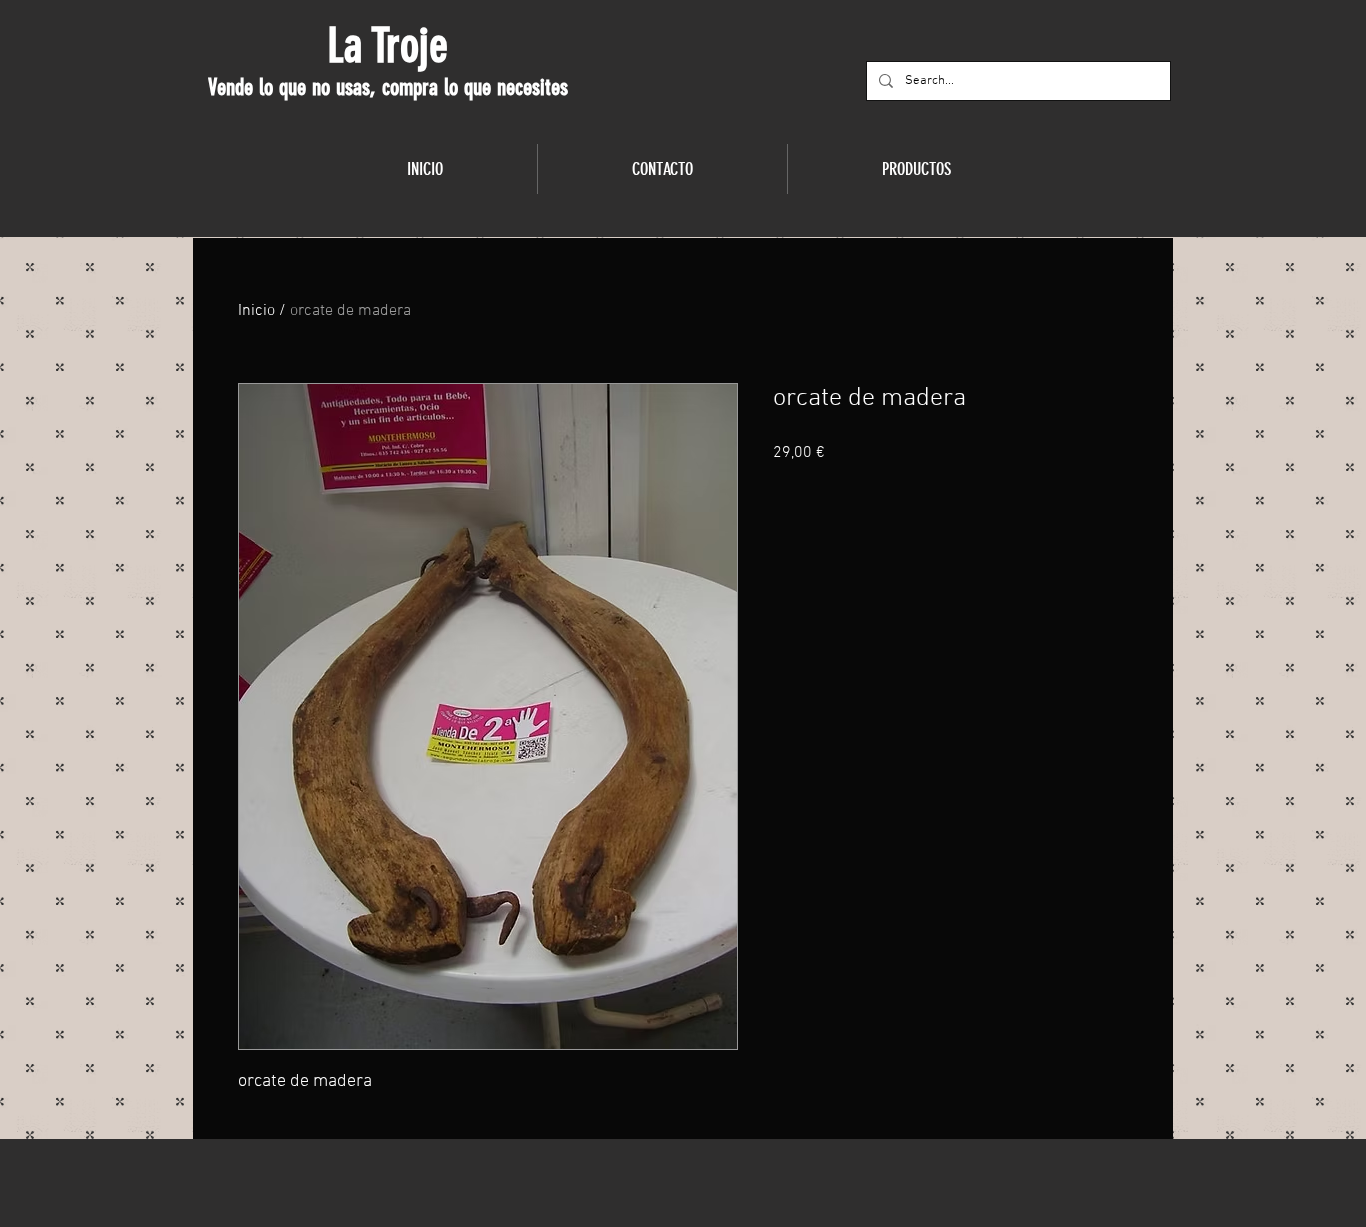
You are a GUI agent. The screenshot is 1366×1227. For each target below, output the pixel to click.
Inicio (256, 311)
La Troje (387, 46)
